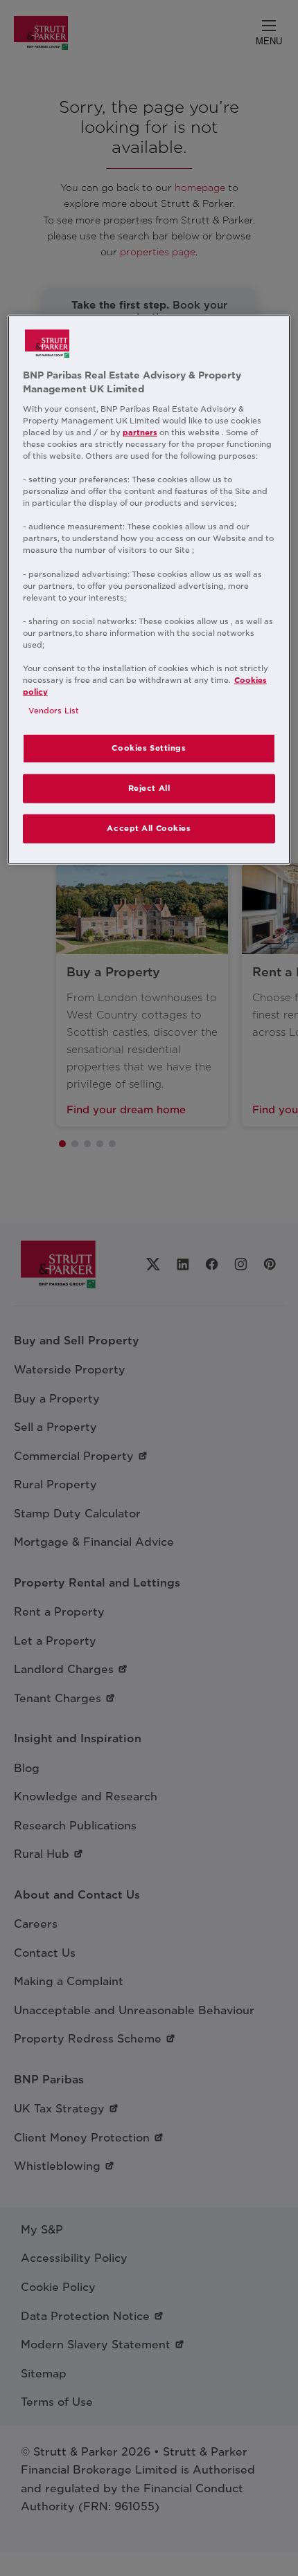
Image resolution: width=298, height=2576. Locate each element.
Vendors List (54, 711)
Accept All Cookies (149, 828)
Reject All (149, 788)
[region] (149, 590)
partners (140, 432)
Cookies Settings (149, 748)
